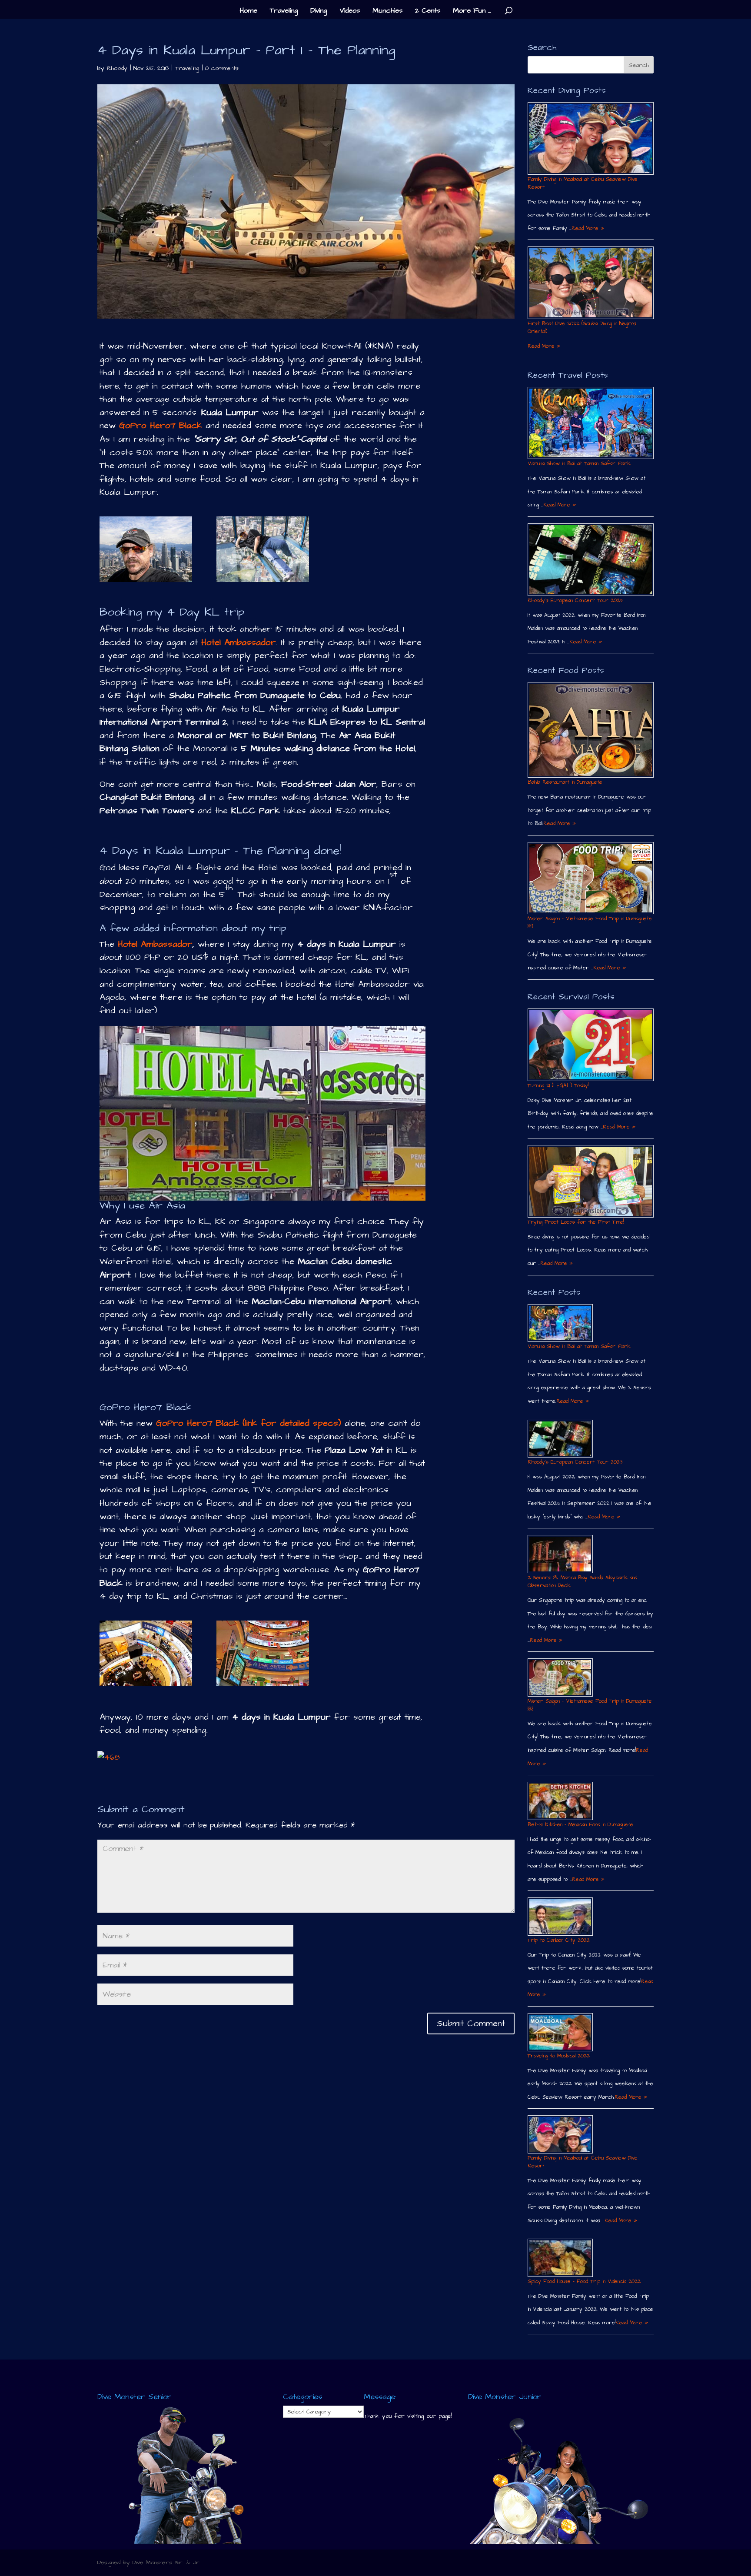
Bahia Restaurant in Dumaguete (565, 782)
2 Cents (428, 11)
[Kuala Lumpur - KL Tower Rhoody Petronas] (146, 549)
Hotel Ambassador (153, 944)
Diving (319, 11)
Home (249, 11)
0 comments (222, 68)
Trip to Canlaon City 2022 (559, 1940)
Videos (350, 11)
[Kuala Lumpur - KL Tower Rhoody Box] (263, 549)
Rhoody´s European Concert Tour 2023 (575, 601)
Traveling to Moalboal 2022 (559, 2056)
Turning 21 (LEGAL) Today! (558, 1086)
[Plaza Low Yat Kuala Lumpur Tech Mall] (146, 1653)
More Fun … (472, 11)
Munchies (387, 11)
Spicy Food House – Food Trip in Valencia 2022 (584, 2281)
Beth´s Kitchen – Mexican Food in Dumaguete (580, 1825)
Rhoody (117, 68)
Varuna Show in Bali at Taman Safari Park (579, 464)
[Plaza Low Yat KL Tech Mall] (263, 1653)
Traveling (284, 11)
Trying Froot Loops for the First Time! (576, 1222)
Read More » (588, 228)
